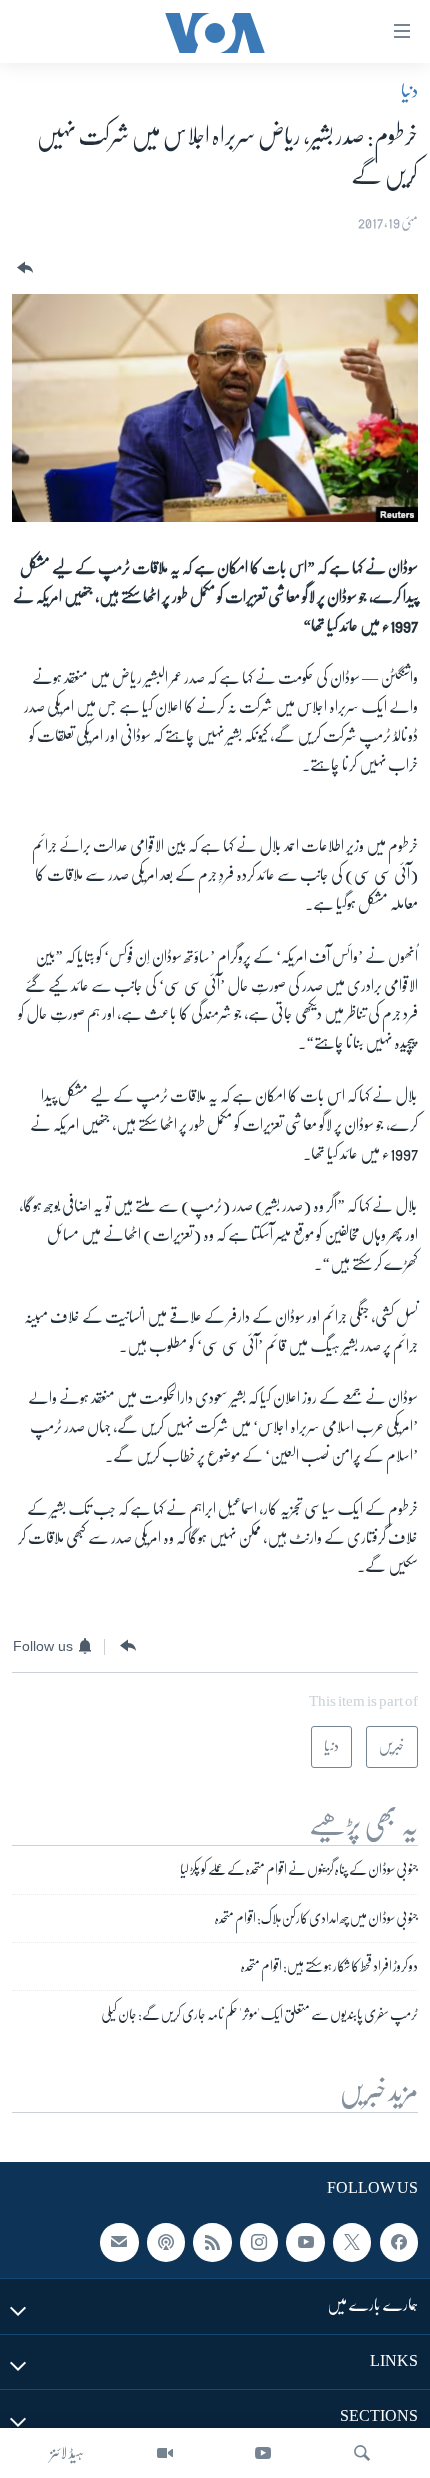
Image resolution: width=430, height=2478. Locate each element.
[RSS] (212, 2243)
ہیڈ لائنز (67, 2453)
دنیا (409, 91)
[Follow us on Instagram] (259, 2243)
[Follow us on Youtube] (305, 2243)
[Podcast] (166, 2243)
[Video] (165, 2453)
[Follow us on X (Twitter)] (352, 2243)
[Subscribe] (119, 2243)
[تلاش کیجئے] (362, 2453)
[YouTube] (263, 2453)
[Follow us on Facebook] (399, 2243)
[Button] (23, 268)
